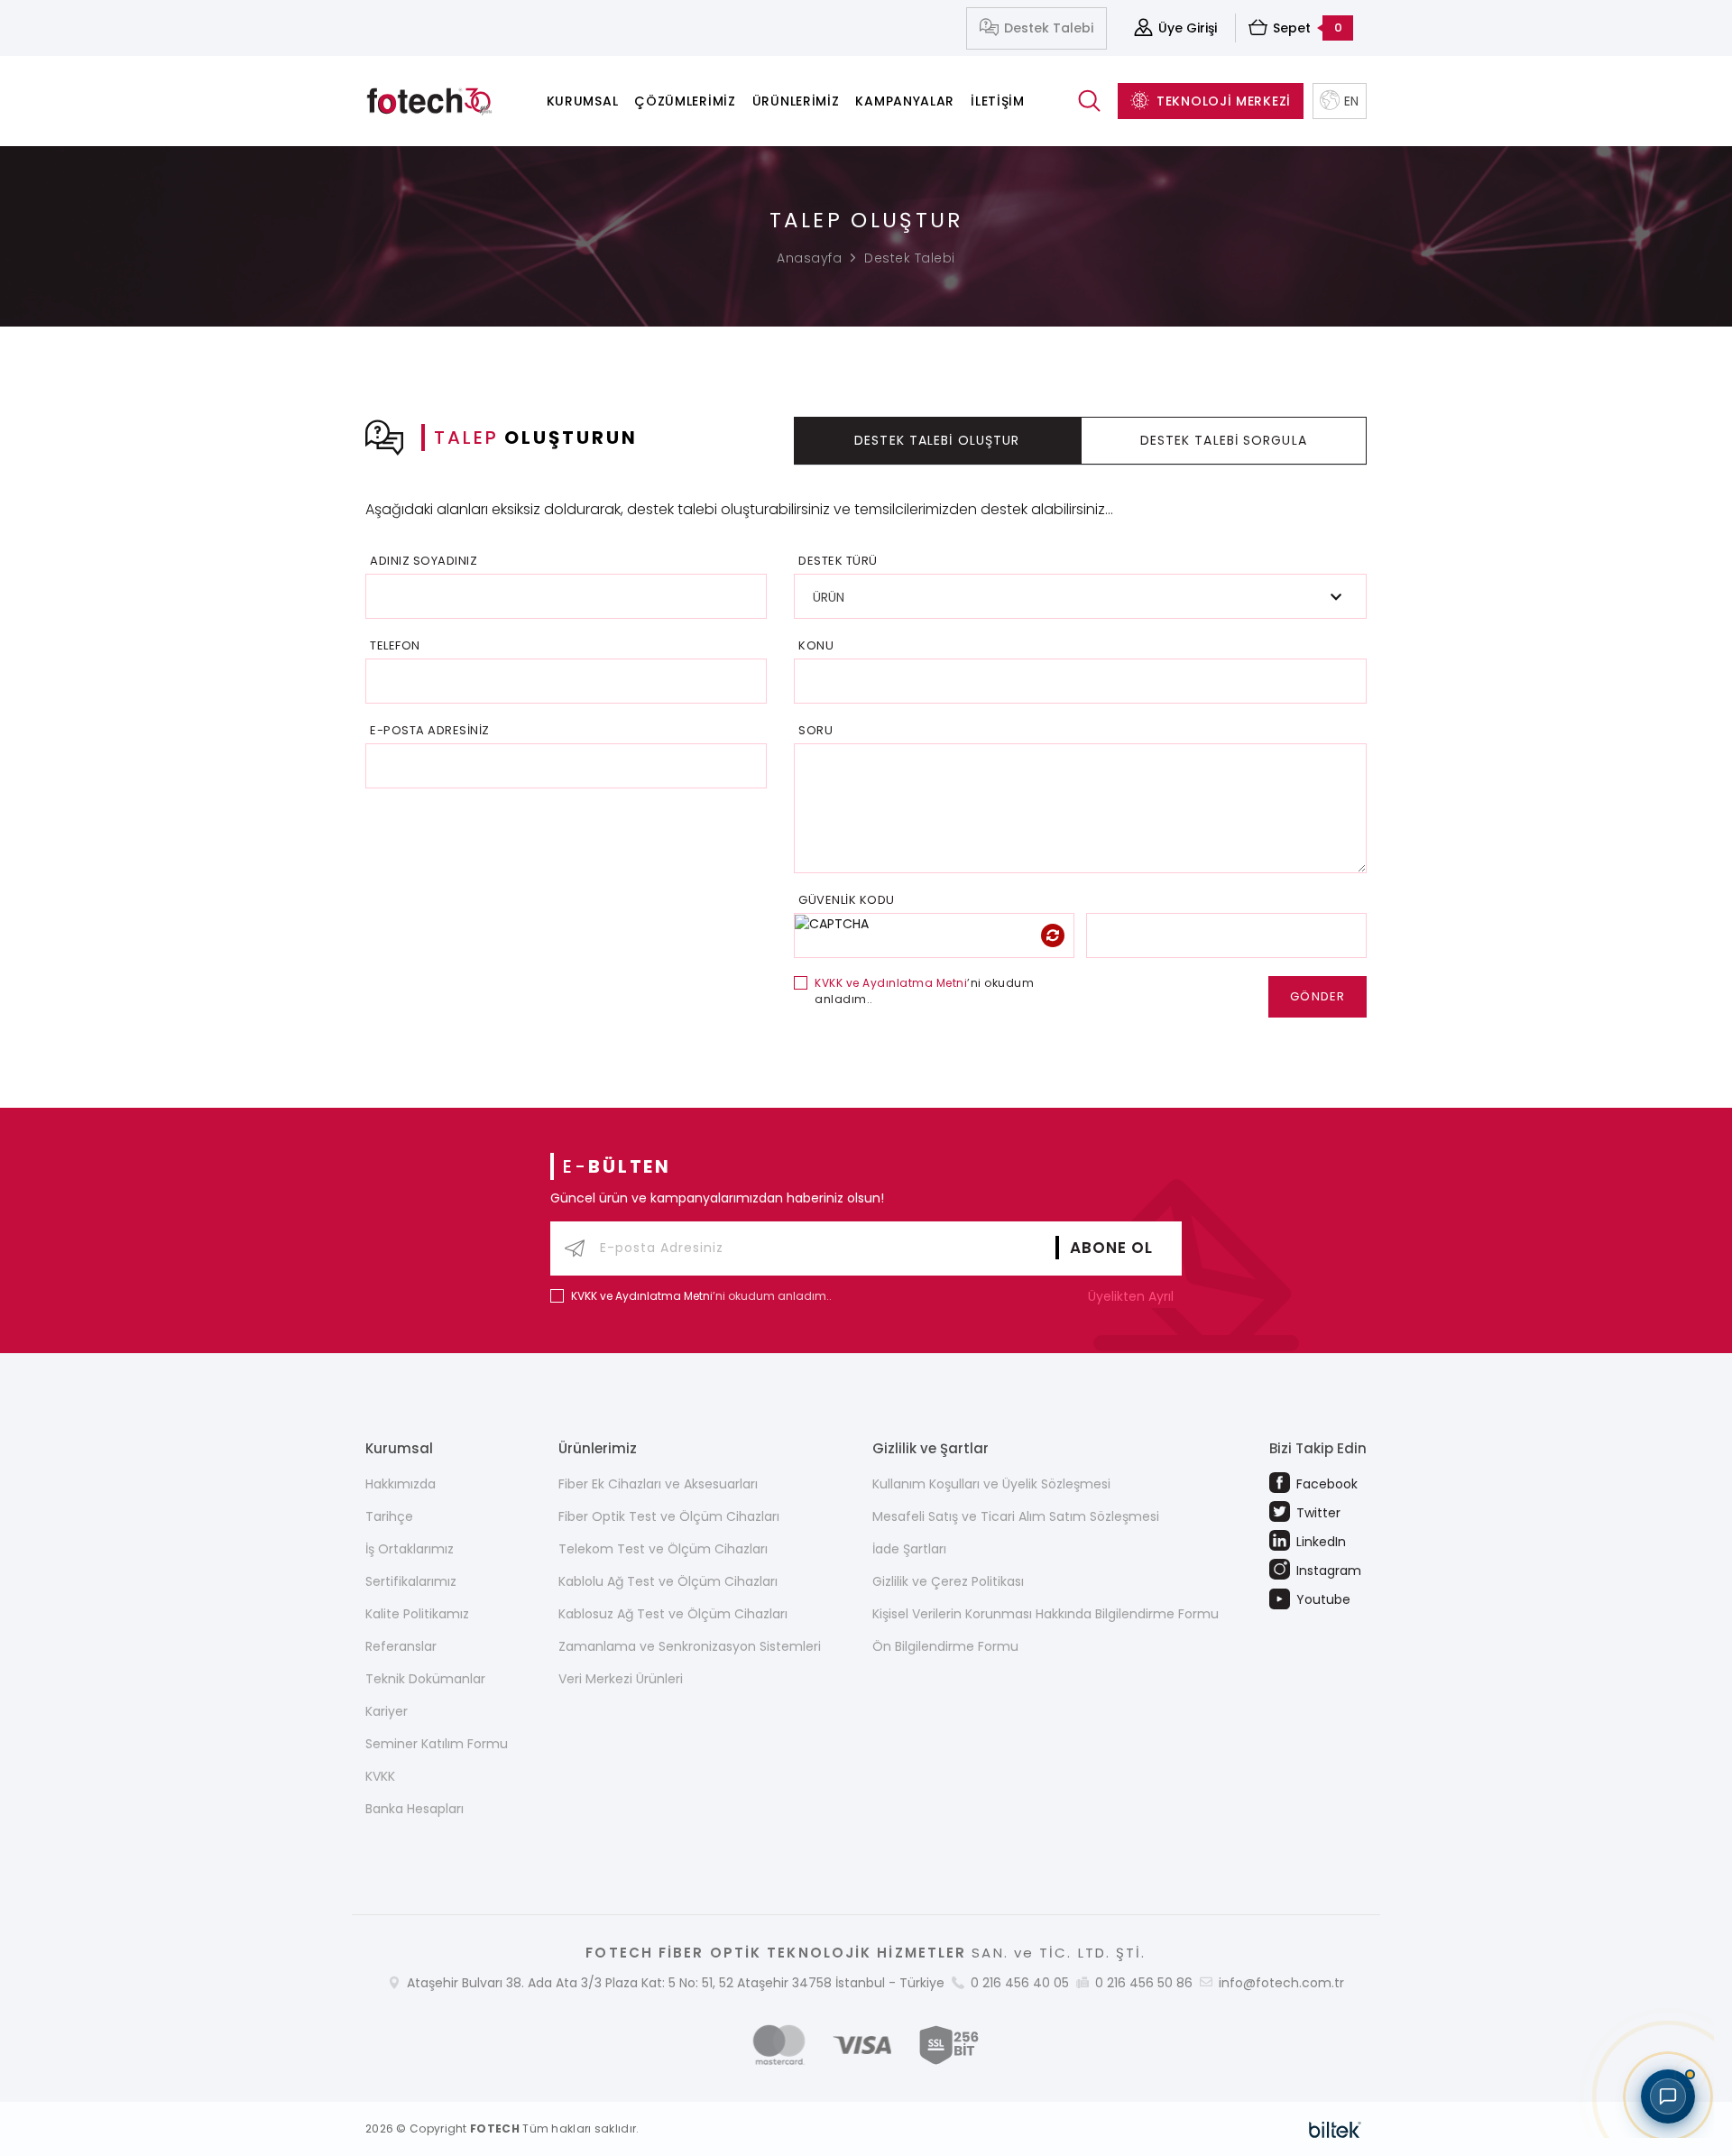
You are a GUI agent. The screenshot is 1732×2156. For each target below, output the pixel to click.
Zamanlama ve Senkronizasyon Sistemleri (690, 1646)
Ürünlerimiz (796, 101)
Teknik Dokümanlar (425, 1679)
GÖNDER (1317, 996)
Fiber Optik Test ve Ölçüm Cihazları (669, 1516)
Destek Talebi (1049, 28)
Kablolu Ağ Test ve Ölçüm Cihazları (668, 1581)
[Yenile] (1053, 935)
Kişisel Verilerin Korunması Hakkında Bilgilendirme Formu (1046, 1614)
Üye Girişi (1188, 28)
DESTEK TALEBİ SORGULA (1224, 440)
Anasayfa (809, 258)
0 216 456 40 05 (1020, 1983)
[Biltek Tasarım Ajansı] (1335, 2129)
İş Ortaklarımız (410, 1549)
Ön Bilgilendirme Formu (945, 1646)
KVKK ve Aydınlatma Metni (891, 983)
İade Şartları (909, 1549)
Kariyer (387, 1711)
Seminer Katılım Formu (437, 1744)
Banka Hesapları (415, 1809)
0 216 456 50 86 (1144, 1983)
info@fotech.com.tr (1281, 1983)
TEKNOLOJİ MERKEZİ (1224, 101)
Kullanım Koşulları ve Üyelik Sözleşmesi (991, 1484)
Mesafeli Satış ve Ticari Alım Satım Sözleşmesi (1016, 1516)
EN (1352, 101)
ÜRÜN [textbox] (829, 597)
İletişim (998, 101)
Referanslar (401, 1646)
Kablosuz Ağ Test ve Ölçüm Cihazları (673, 1614)
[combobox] (1080, 596)
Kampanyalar (905, 101)
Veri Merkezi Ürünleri (621, 1679)
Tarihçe (389, 1516)
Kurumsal (583, 101)
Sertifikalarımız (411, 1581)
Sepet (1308, 28)
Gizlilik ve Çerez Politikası (948, 1581)
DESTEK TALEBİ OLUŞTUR (937, 440)
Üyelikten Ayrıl (1133, 1296)
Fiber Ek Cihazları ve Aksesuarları (658, 1484)
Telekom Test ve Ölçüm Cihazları (663, 1549)
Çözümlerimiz (685, 101)
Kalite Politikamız (417, 1614)
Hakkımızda (401, 1484)
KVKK (380, 1776)
